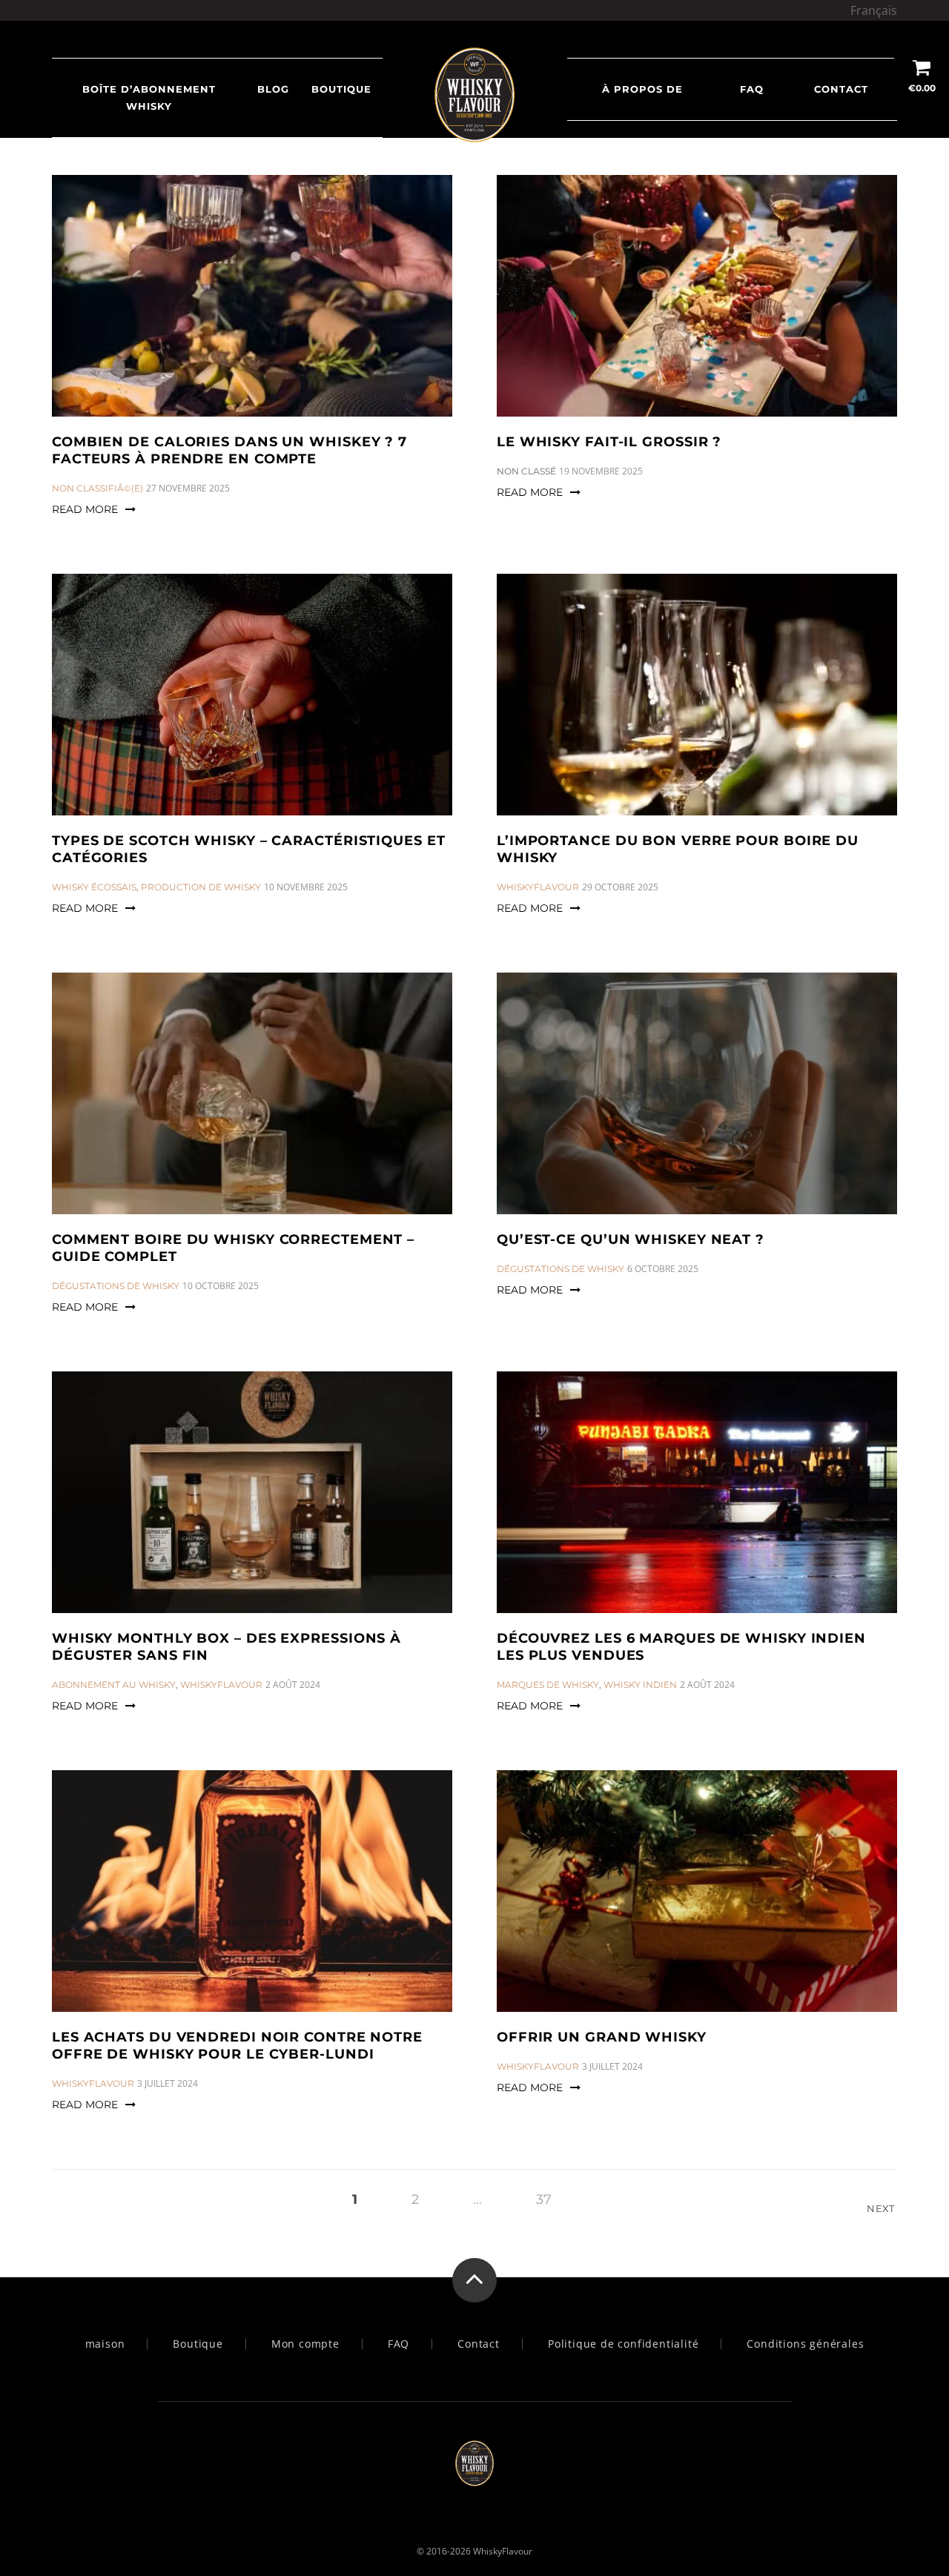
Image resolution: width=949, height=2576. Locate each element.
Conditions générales (805, 2344)
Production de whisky (201, 887)
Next (882, 2208)
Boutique (341, 89)
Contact (841, 89)
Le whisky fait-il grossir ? (609, 442)
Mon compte (305, 2344)
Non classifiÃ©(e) (97, 488)
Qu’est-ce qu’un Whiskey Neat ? (631, 1239)
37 (544, 2199)
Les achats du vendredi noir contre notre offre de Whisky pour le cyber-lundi (237, 2046)
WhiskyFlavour (538, 887)
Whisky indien (640, 1685)
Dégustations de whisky (116, 1286)
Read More (85, 509)
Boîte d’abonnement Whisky (149, 97)
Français (874, 10)
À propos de (642, 89)
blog (273, 89)
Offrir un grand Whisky (602, 2037)
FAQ (752, 89)
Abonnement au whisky (114, 1685)
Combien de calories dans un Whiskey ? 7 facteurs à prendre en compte (229, 450)
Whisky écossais (94, 887)
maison (105, 2344)
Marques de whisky (548, 1685)
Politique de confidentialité (623, 2344)
